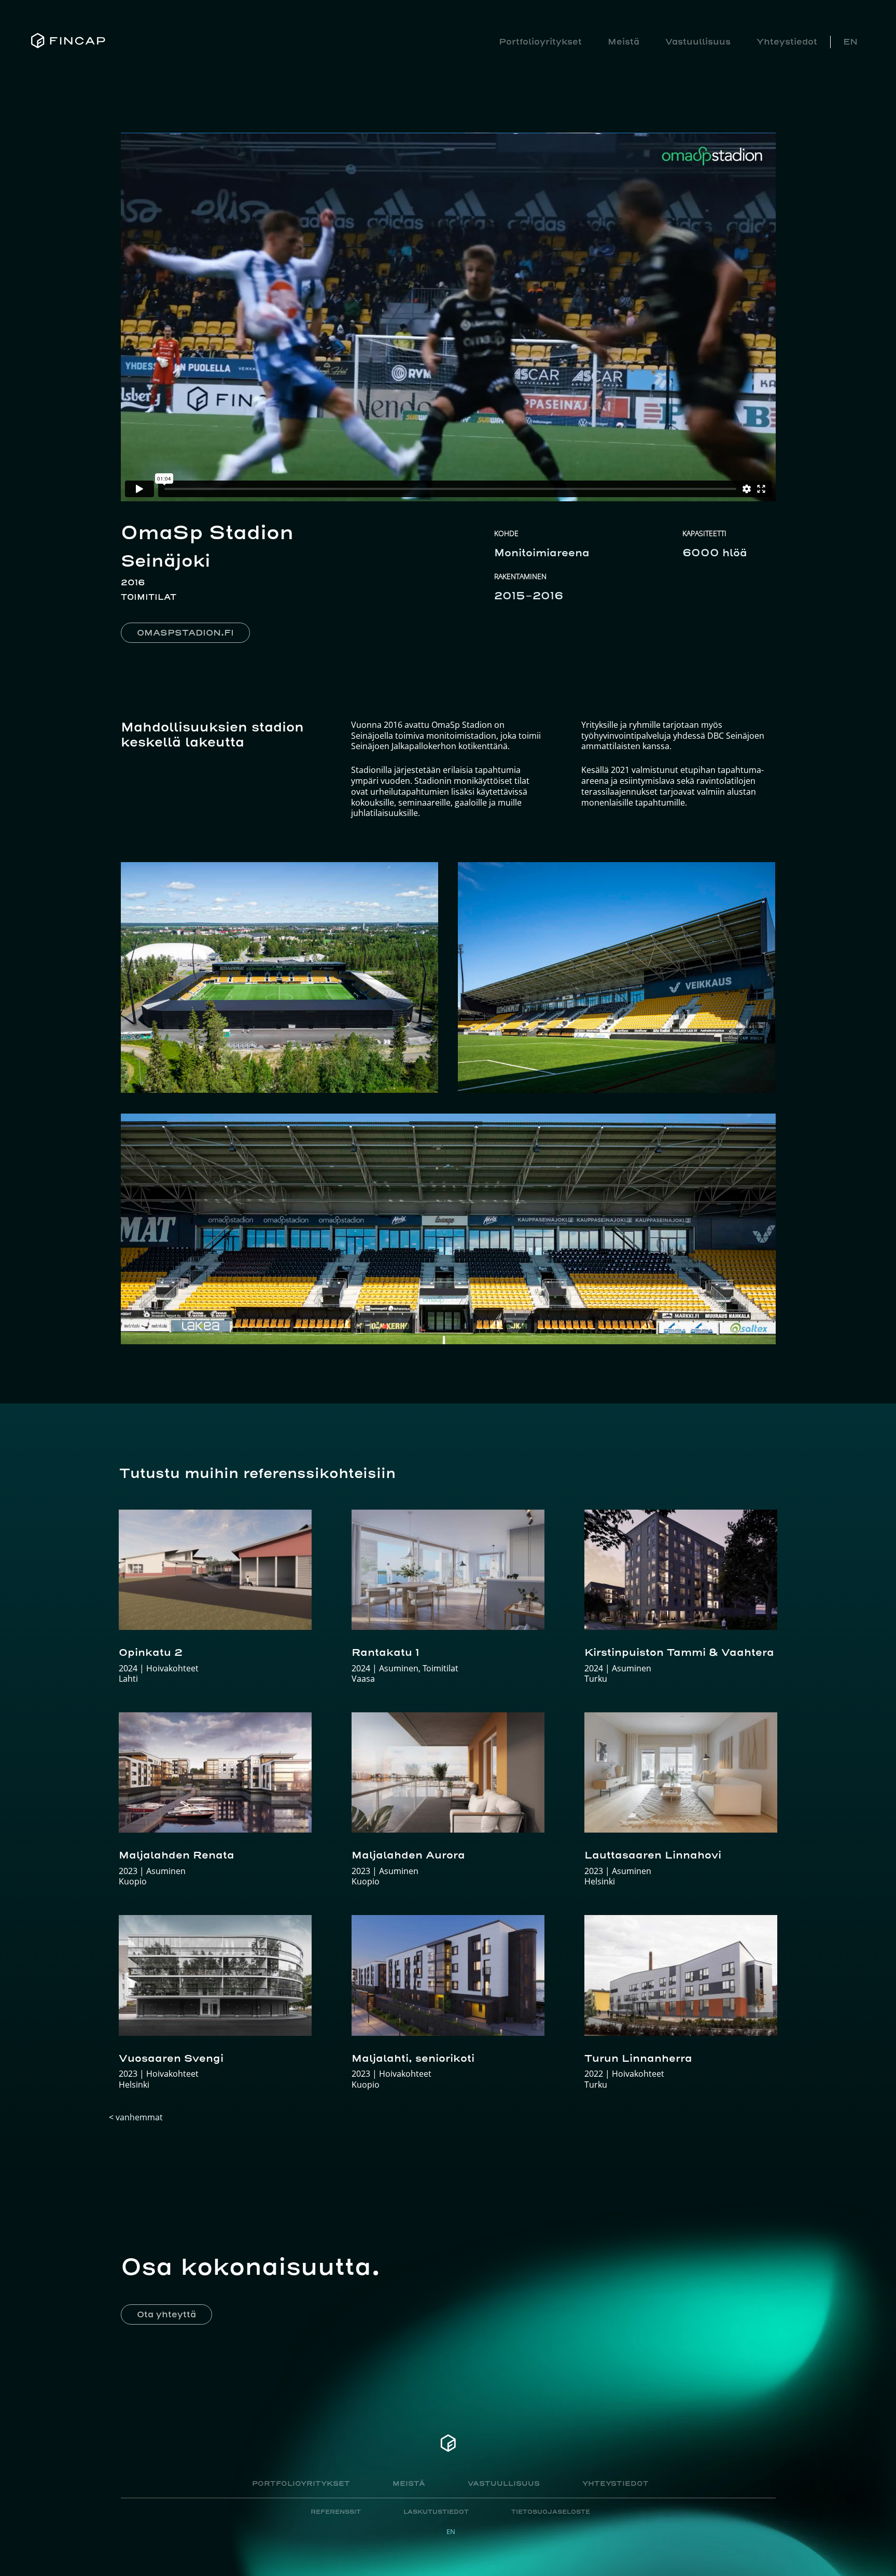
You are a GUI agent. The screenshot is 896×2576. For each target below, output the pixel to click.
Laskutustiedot (436, 2512)
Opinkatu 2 (151, 1652)
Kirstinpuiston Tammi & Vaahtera (679, 1652)
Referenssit (336, 2512)
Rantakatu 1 (386, 1652)
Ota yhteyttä (166, 2314)
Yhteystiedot (787, 41)
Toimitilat (149, 597)
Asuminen (166, 1871)
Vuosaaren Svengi (171, 2058)
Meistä (624, 41)
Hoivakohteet (172, 1668)
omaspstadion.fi (185, 632)
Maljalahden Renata (177, 1855)
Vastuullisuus (698, 41)
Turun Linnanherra (638, 2058)
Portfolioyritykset (540, 41)
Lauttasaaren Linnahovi (653, 1855)
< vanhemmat (136, 2117)
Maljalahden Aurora (408, 1855)
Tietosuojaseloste (551, 2512)
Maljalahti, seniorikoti (413, 2058)
